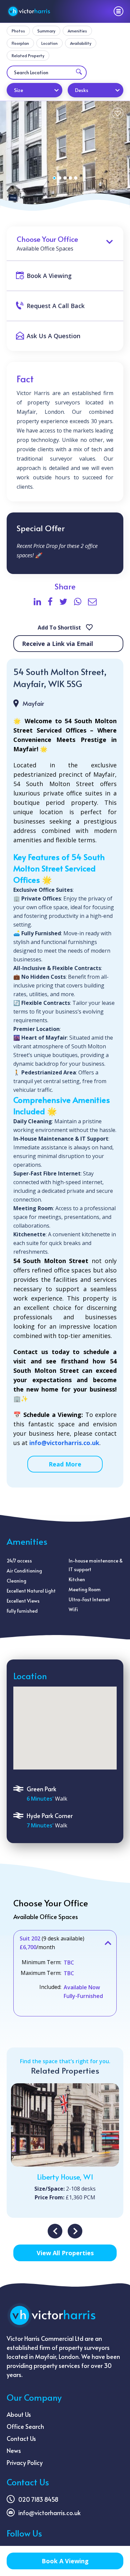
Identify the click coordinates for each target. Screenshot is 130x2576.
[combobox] (34, 90)
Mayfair (33, 703)
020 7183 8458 (38, 2499)
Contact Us (21, 2438)
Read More (65, 1464)
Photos (18, 31)
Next (75, 2231)
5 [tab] (76, 178)
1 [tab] (54, 178)
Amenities (77, 31)
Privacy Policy (25, 2462)
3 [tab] (65, 178)
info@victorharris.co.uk (49, 2513)
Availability (81, 43)
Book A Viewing (65, 2561)
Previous (55, 2231)
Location (49, 43)
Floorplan (20, 43)
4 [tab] (70, 178)
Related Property (28, 56)
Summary (46, 31)
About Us (19, 2414)
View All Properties (65, 2253)
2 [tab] (60, 178)
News (14, 2450)
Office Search (25, 2426)
